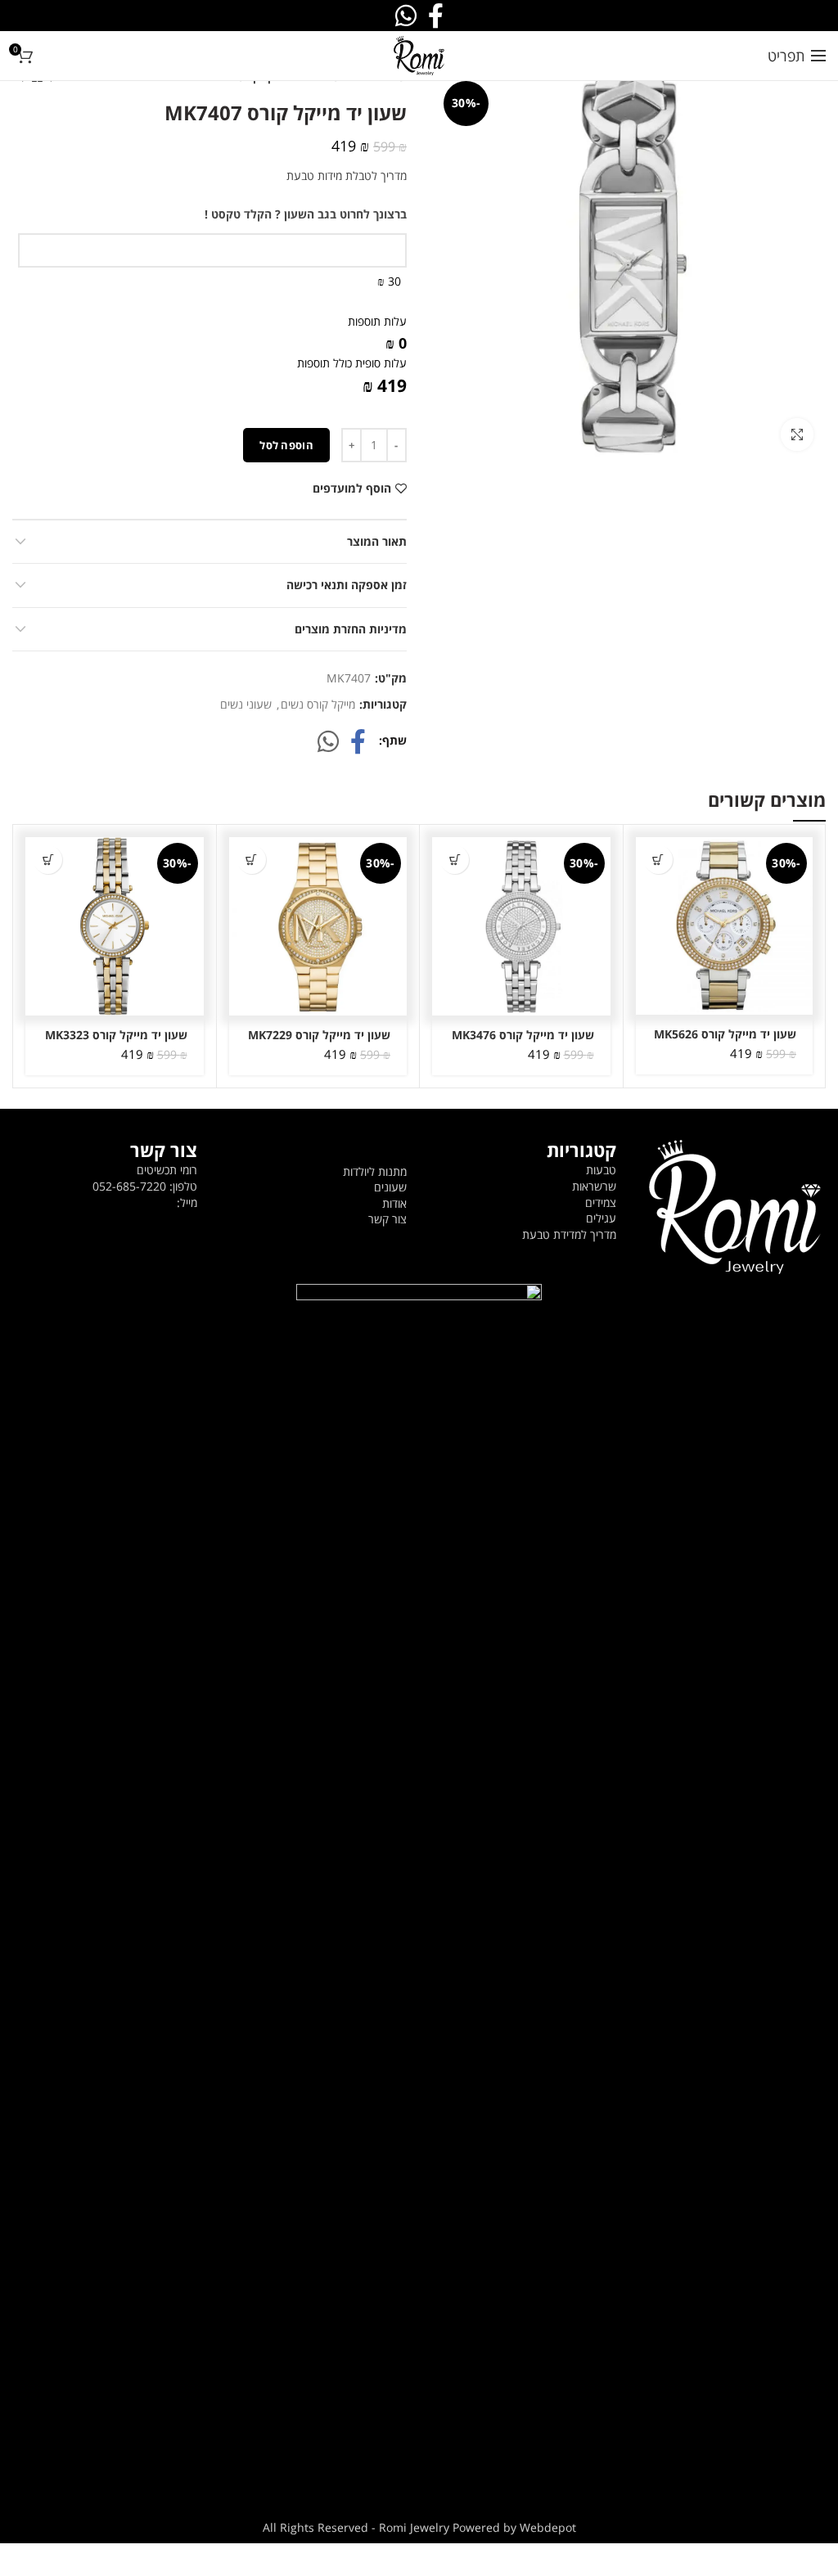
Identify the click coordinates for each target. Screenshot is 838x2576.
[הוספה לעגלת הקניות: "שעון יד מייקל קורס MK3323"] (48, 860)
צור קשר (387, 1219)
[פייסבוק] (358, 741)
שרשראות (594, 1186)
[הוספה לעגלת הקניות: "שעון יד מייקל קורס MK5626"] (658, 860)
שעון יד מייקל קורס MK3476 (523, 1035)
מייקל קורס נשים (318, 705)
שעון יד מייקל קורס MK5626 (725, 1034)
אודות (394, 1203)
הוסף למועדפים (352, 489)
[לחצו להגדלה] (797, 435)
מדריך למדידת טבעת (569, 1234)
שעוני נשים (246, 705)
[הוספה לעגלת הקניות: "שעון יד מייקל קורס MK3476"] (455, 860)
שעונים (390, 1187)
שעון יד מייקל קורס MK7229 (319, 1035)
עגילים (601, 1218)
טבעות (601, 1170)
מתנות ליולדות (375, 1171)
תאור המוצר (377, 541)
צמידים (601, 1202)
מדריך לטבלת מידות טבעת (347, 176)
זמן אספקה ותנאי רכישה (347, 585)
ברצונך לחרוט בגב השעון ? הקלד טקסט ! (306, 214)
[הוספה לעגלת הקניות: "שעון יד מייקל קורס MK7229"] (252, 860)
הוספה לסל (286, 445)
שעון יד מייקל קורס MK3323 (116, 1035)
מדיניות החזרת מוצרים (351, 629)
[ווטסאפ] (328, 741)
